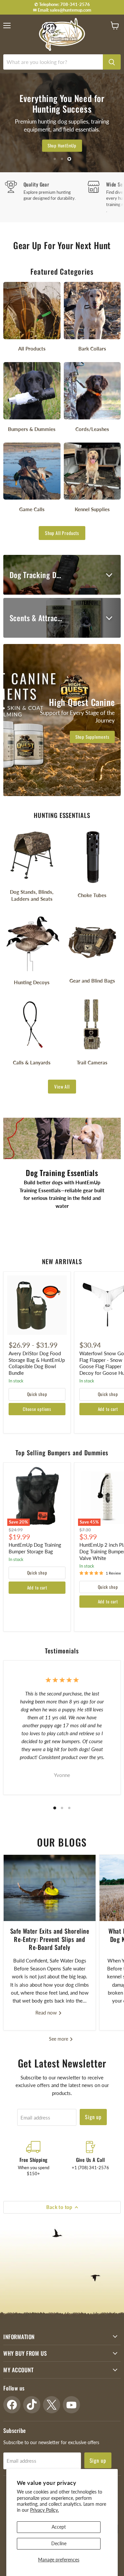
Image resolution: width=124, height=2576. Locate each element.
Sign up (93, 2117)
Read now (47, 2012)
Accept (59, 2527)
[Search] (112, 62)
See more (59, 2039)
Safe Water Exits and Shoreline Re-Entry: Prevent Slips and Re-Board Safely (50, 1939)
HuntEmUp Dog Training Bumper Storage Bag (35, 1548)
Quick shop (37, 1394)
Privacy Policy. (44, 2510)
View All (62, 1086)
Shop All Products (62, 533)
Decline (59, 2543)
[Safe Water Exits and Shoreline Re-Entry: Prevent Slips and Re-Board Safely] (50, 1888)
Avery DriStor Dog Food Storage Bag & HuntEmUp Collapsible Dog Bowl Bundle (37, 1363)
